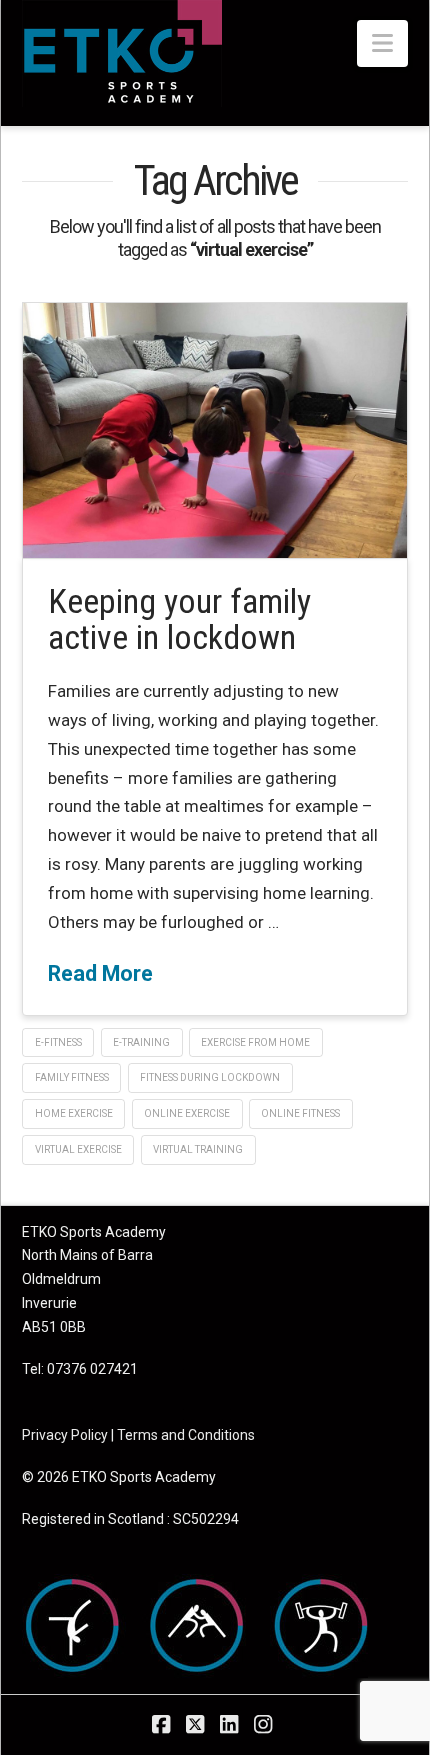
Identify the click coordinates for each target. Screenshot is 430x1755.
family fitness (72, 1077)
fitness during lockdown (210, 1077)
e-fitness (58, 1042)
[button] (382, 43)
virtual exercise (78, 1149)
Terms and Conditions (186, 1435)
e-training (141, 1042)
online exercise (187, 1113)
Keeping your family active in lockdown (179, 619)
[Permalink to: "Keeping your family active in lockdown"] (214, 430)
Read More (100, 973)
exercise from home (255, 1042)
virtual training (198, 1149)
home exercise (74, 1113)
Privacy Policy (65, 1435)
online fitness (300, 1113)
